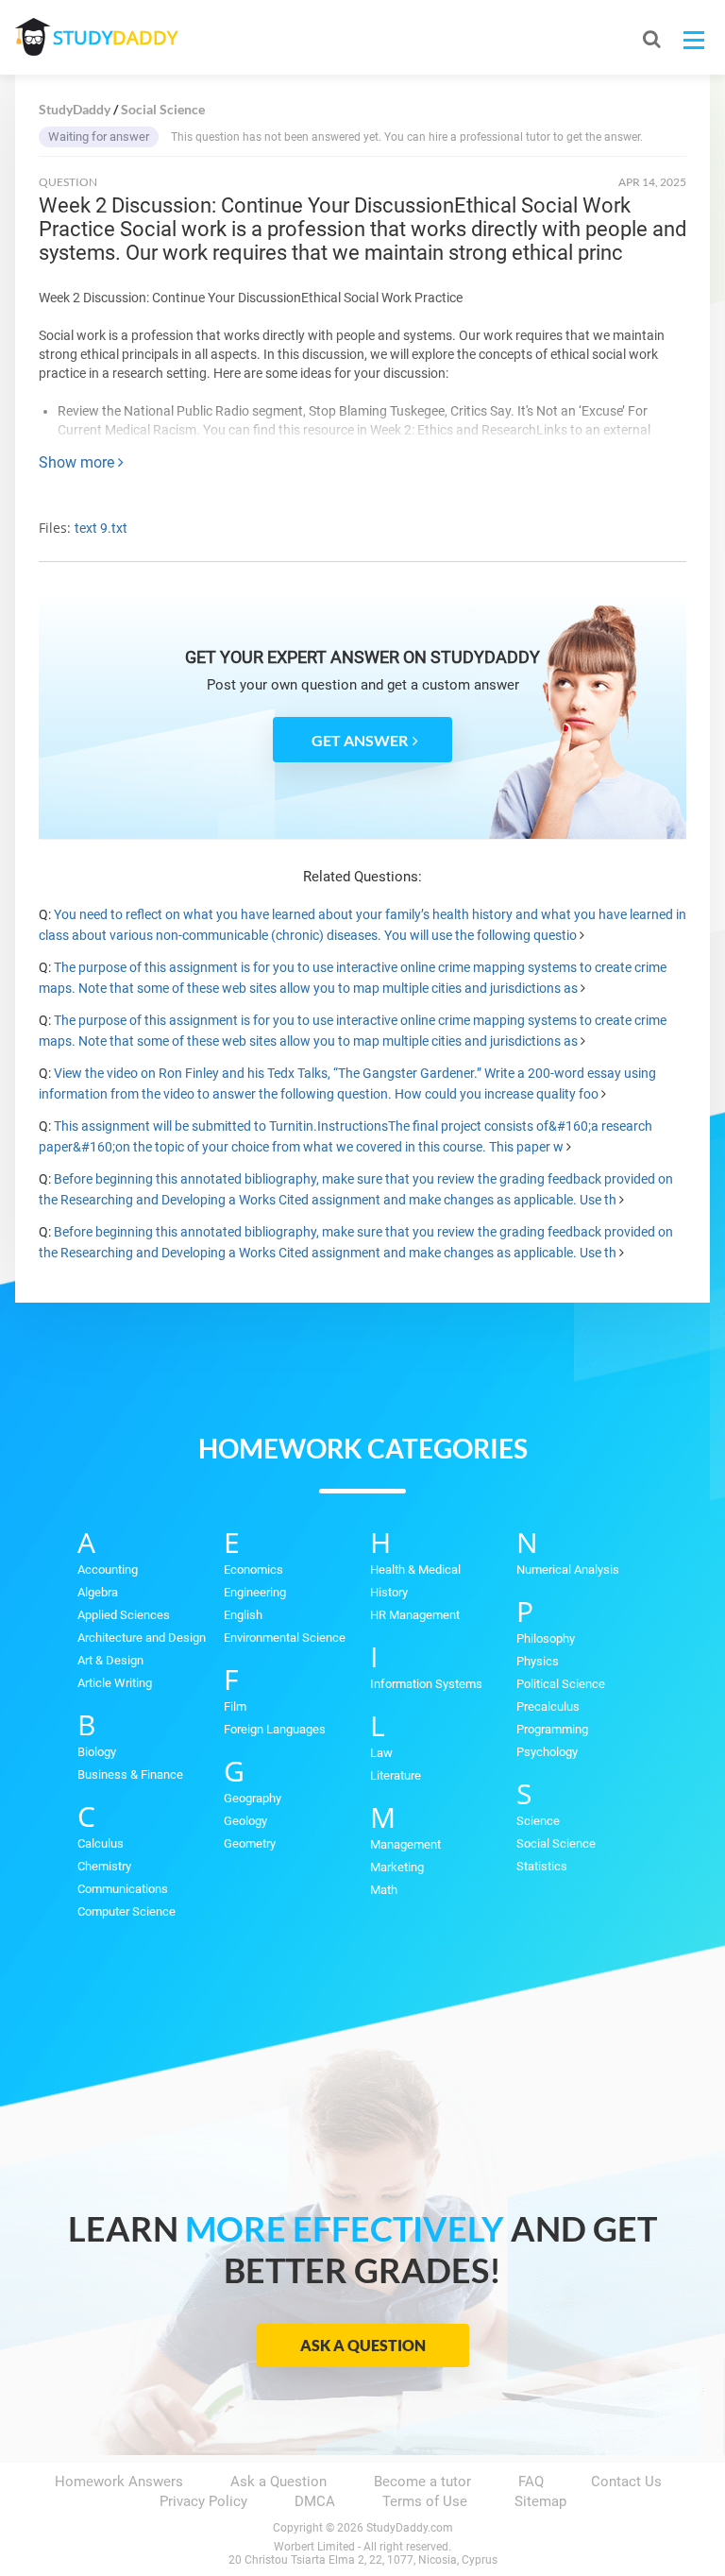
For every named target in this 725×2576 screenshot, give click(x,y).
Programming (552, 1729)
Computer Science (126, 1911)
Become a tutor (422, 2482)
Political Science (561, 1684)
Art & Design (110, 1660)
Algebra (98, 1592)
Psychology (547, 1752)
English (243, 1615)
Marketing (397, 1867)
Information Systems (426, 1684)
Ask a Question (363, 2345)
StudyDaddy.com (410, 2528)
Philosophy (546, 1638)
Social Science (556, 1843)
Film (235, 1706)
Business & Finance (130, 1774)
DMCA (315, 2501)
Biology (97, 1752)
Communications (123, 1889)
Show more (78, 462)
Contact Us (626, 2482)
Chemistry (104, 1866)
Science (538, 1821)
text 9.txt (101, 528)
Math (384, 1890)
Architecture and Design (142, 1638)
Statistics (542, 1866)
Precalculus (548, 1706)
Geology (245, 1821)
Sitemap (540, 2501)
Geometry (250, 1843)
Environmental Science (285, 1638)
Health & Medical (415, 1569)
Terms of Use (425, 2501)
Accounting (108, 1569)
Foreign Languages (275, 1729)
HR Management (415, 1615)
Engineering (255, 1592)
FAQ (531, 2482)
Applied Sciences (124, 1615)
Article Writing (115, 1683)
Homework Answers (119, 2482)
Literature (396, 1775)
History (389, 1592)
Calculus (101, 1843)
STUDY (115, 37)
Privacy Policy (203, 2501)
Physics (538, 1661)
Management (405, 1844)
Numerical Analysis (568, 1569)
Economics (253, 1569)
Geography (253, 1798)
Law (381, 1753)
